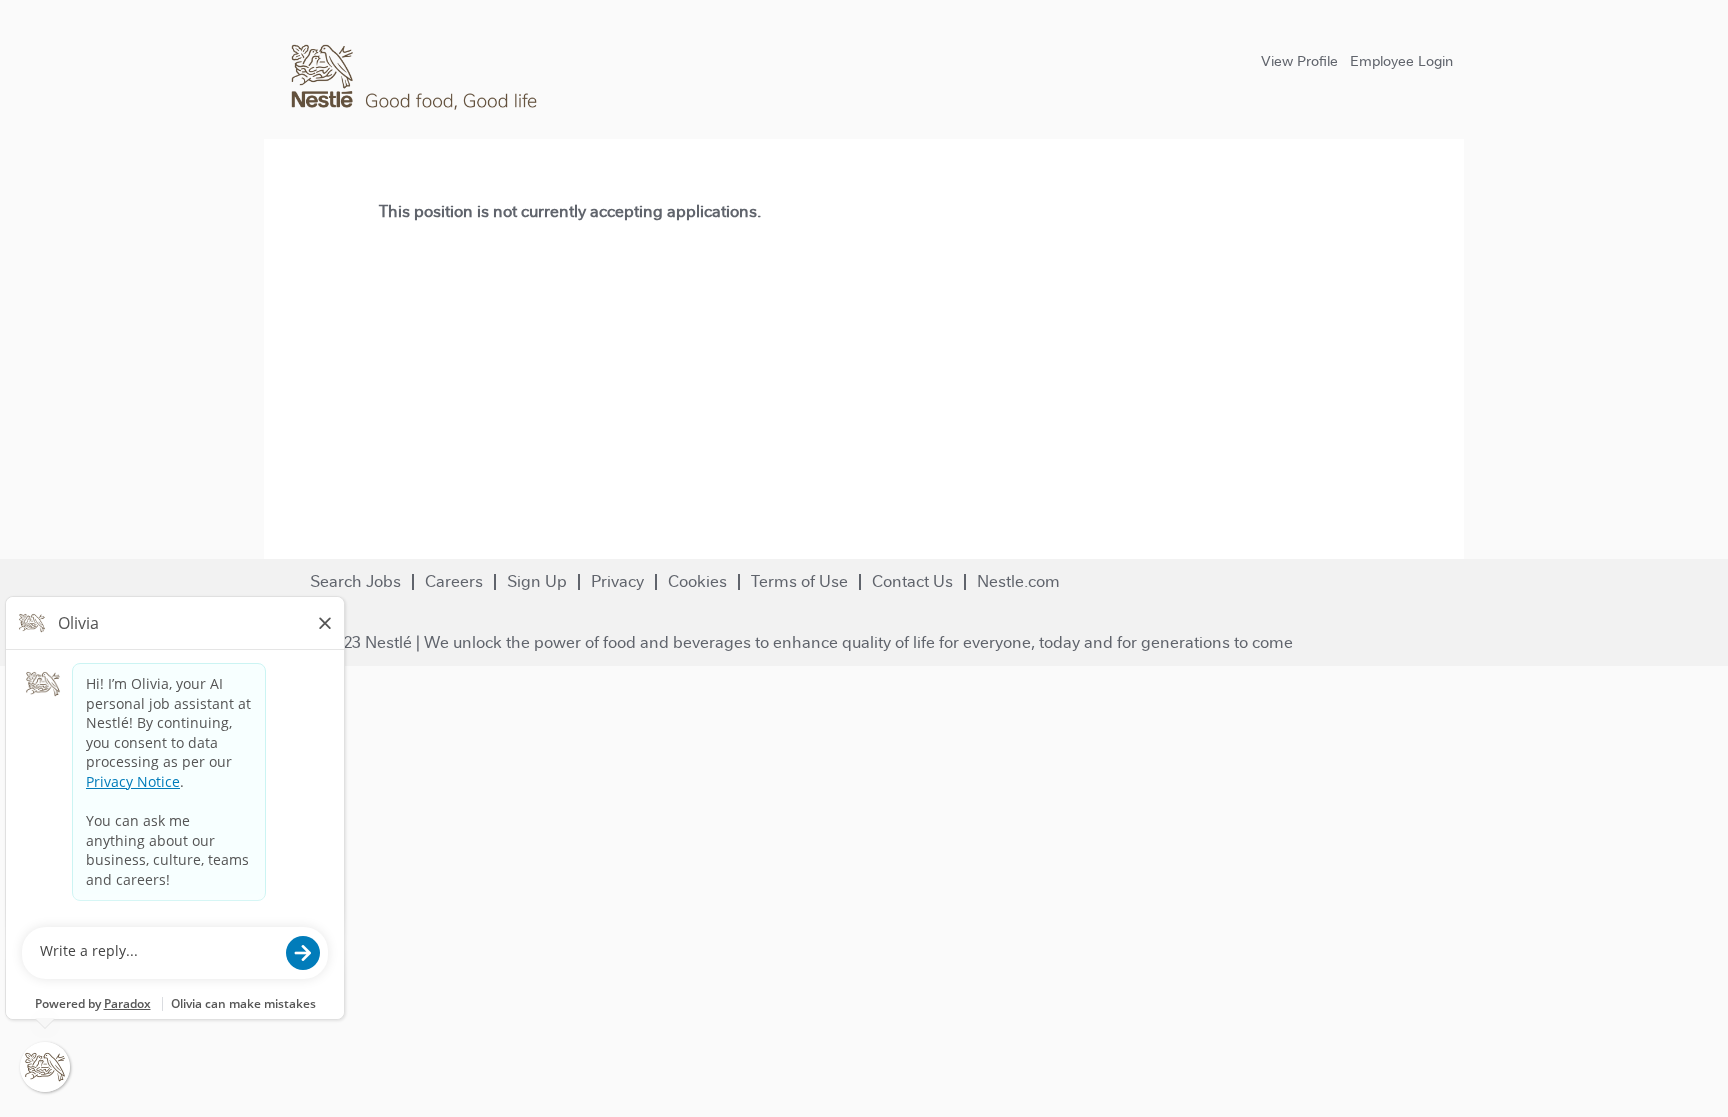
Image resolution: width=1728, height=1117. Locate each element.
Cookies (697, 581)
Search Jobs (355, 581)
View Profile (1299, 61)
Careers (454, 581)
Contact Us (912, 581)
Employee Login (1401, 61)
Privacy (617, 581)
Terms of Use (799, 581)
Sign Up (537, 581)
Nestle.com (1018, 581)
